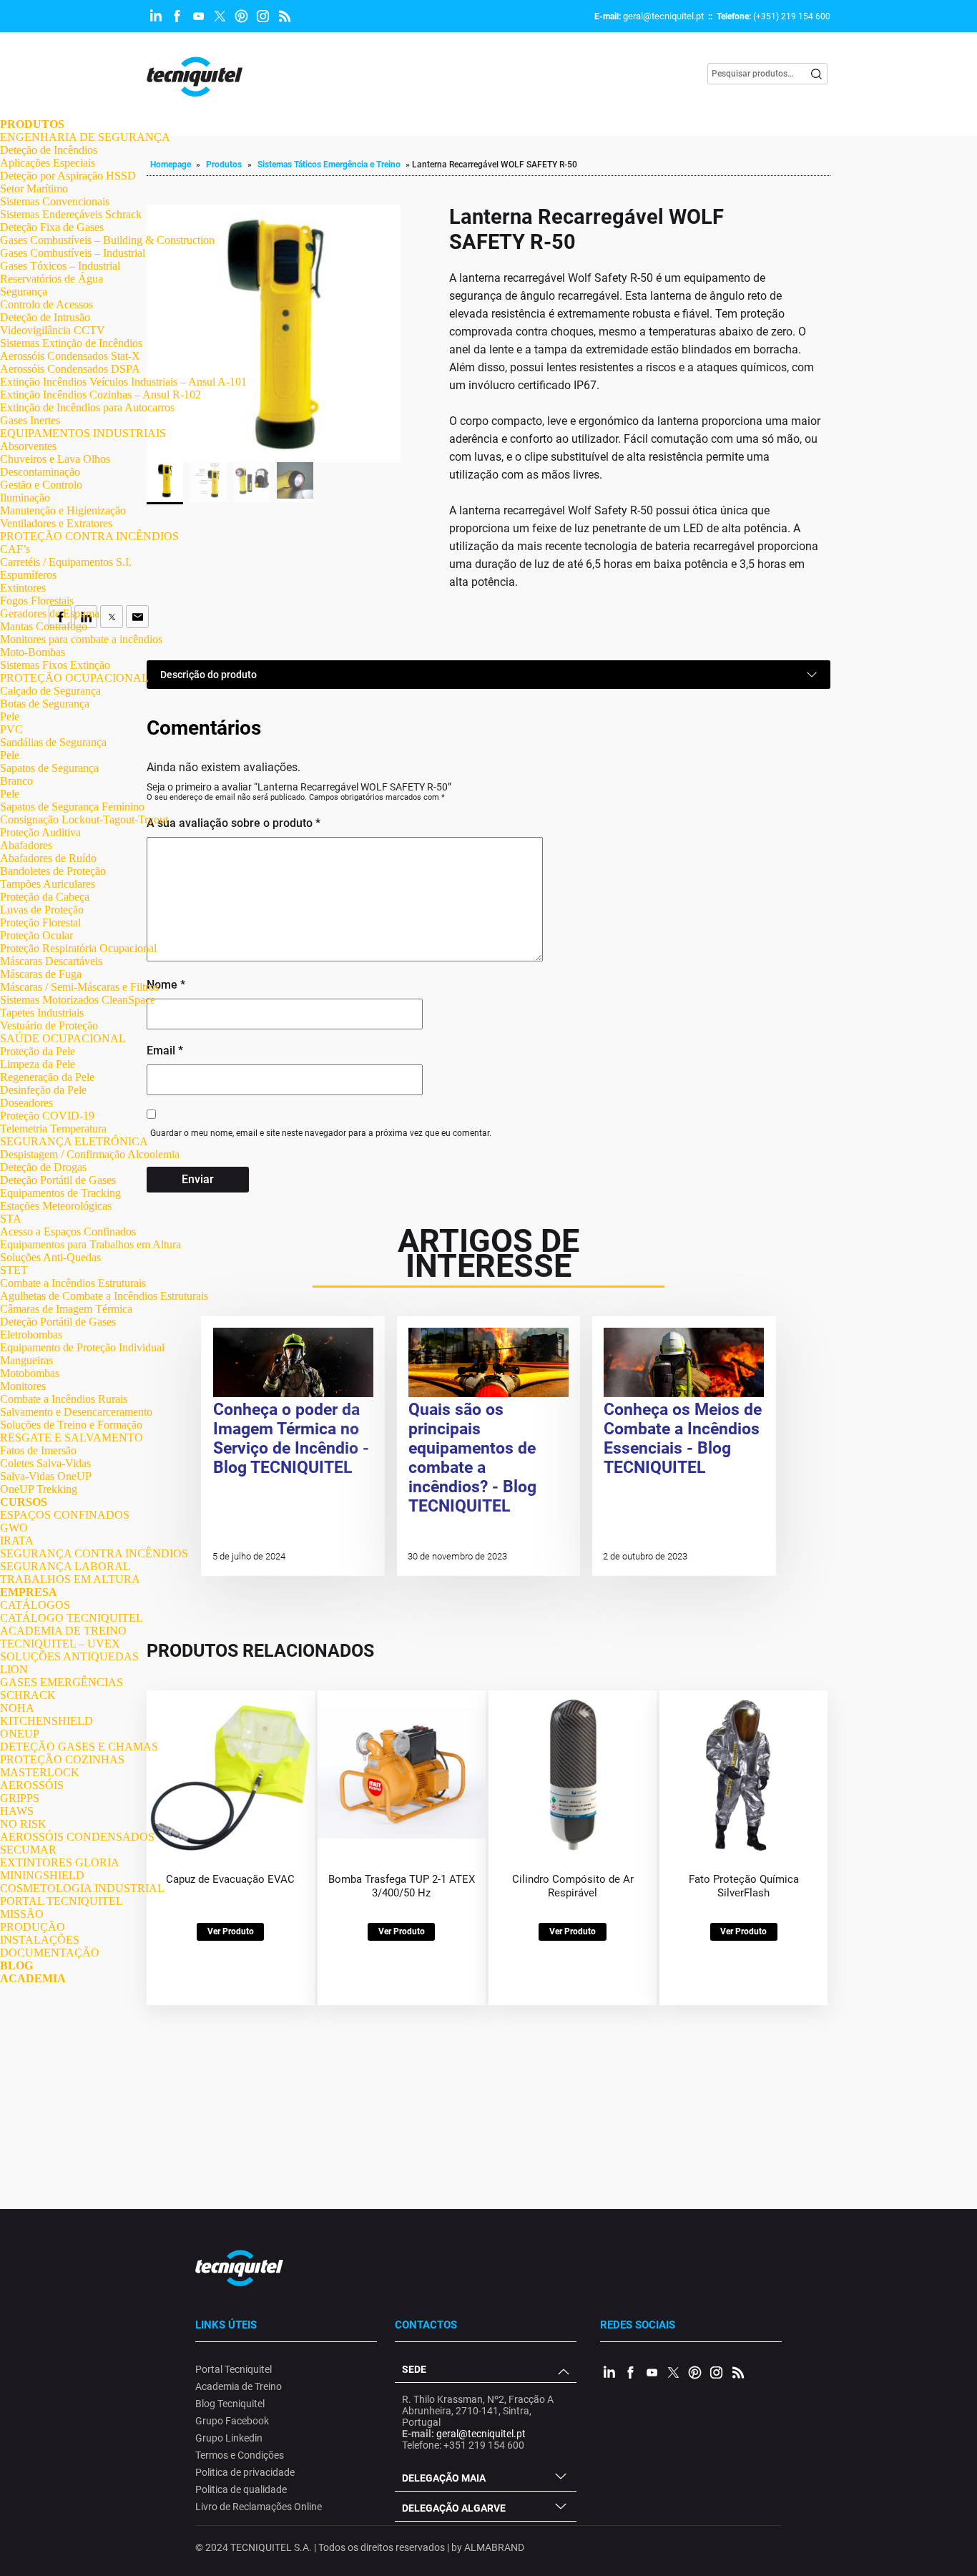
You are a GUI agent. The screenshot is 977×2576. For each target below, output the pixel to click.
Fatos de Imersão (38, 1450)
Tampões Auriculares (48, 884)
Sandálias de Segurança (53, 742)
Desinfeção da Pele (43, 1090)
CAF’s (15, 549)
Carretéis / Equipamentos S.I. (66, 562)
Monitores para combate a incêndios (81, 639)
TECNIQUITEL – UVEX (60, 1644)
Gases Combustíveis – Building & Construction (107, 240)
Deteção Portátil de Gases (58, 1180)
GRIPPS (20, 1798)
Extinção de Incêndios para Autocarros (87, 407)
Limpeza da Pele (38, 1064)
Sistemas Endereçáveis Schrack (71, 214)
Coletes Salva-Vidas (45, 1463)
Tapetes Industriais (42, 1013)
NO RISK (23, 1824)
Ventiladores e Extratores (56, 523)
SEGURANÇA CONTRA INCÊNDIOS (94, 1553)
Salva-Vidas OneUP (46, 1476)
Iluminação (25, 498)
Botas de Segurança (45, 704)
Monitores (23, 1386)
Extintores (23, 588)
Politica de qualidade (241, 2489)
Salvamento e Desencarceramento (76, 1412)
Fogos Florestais (37, 601)
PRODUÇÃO (33, 1927)
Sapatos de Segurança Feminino (72, 807)
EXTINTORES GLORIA (60, 1862)
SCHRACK (28, 1695)
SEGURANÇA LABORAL (65, 1566)
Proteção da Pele (38, 1051)
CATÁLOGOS (35, 1605)
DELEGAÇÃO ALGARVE (454, 2508)
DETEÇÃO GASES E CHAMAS (79, 1747)
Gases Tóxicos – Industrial (60, 266)
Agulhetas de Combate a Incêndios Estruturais (104, 1296)
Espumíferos (28, 575)
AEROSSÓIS (32, 1785)
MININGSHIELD (42, 1875)
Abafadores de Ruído (48, 858)
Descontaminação (40, 472)
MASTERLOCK (40, 1772)
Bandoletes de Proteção (53, 871)
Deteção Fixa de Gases (52, 227)
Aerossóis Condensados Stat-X (70, 356)
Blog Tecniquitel (230, 2404)
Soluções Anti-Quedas (50, 1257)
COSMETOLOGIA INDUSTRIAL (82, 1888)
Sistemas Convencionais (55, 201)
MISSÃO (22, 1914)
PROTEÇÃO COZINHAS (62, 1759)
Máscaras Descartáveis (51, 961)
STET (14, 1270)
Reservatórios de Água (51, 279)
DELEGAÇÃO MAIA (444, 2478)
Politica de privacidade (245, 2472)
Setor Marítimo (34, 188)
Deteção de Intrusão (45, 317)
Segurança (24, 292)
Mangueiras (26, 1360)
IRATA (17, 1541)
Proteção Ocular (36, 935)
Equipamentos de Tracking (60, 1193)
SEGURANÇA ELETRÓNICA (74, 1141)
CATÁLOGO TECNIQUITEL (72, 1618)
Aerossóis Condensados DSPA (70, 369)
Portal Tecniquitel (234, 2369)
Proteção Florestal (40, 922)
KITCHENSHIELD (46, 1721)
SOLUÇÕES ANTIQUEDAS (69, 1656)
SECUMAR (28, 1850)
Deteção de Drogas (43, 1167)
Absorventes (28, 446)
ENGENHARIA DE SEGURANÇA (85, 137)
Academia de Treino (239, 2386)
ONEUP (20, 1734)
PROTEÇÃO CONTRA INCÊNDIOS (89, 536)
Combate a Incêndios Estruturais (73, 1283)
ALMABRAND (494, 2547)
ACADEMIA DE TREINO (63, 1631)
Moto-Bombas (33, 652)
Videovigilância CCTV (53, 330)
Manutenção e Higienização (63, 510)
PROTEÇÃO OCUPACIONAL (74, 678)
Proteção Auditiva (40, 832)
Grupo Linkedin (229, 2438)
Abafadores (26, 845)
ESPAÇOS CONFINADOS (65, 1515)
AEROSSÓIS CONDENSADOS (77, 1837)
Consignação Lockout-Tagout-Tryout (84, 819)
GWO (14, 1528)
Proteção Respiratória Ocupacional (78, 948)
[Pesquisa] (817, 74)
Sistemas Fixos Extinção (55, 665)
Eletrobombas (31, 1334)
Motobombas (30, 1373)
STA (11, 1219)
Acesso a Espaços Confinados (68, 1231)
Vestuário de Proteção (49, 1025)
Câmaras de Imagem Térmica (66, 1309)
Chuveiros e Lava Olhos (55, 459)
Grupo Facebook (232, 2421)
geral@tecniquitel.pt (663, 16)
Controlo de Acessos (46, 304)
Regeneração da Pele (47, 1077)
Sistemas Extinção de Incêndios (71, 343)
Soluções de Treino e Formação (71, 1425)
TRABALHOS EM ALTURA (70, 1579)
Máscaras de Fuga (41, 974)
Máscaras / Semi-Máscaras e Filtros (79, 987)
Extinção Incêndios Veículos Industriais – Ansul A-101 (123, 382)
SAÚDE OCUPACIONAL (63, 1038)
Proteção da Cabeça (45, 897)
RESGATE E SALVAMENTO (72, 1438)
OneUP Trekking (39, 1489)
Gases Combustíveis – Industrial (73, 253)
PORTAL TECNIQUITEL (62, 1901)
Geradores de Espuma (50, 613)
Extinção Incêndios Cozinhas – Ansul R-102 (100, 395)
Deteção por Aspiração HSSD (68, 176)
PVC (11, 729)
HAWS (17, 1811)
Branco (16, 781)
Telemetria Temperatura (53, 1128)
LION (14, 1669)
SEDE (414, 2369)
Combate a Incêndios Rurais (64, 1399)
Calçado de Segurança (50, 691)
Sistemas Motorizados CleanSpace (78, 1000)
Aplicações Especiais (48, 163)
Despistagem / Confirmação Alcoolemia (90, 1154)
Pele (10, 716)
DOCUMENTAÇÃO (50, 1953)
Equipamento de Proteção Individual (82, 1347)
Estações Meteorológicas (56, 1206)
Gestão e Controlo (41, 485)
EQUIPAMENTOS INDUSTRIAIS (83, 433)
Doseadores (26, 1103)
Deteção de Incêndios (49, 150)
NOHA (17, 1708)
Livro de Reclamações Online (259, 2507)
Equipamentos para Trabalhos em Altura (90, 1244)
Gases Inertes (30, 420)
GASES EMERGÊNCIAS (62, 1682)
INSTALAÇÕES (40, 1940)
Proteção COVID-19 (47, 1116)
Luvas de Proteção (42, 910)
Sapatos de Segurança (49, 768)
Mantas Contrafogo (44, 626)
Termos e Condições (240, 2455)
